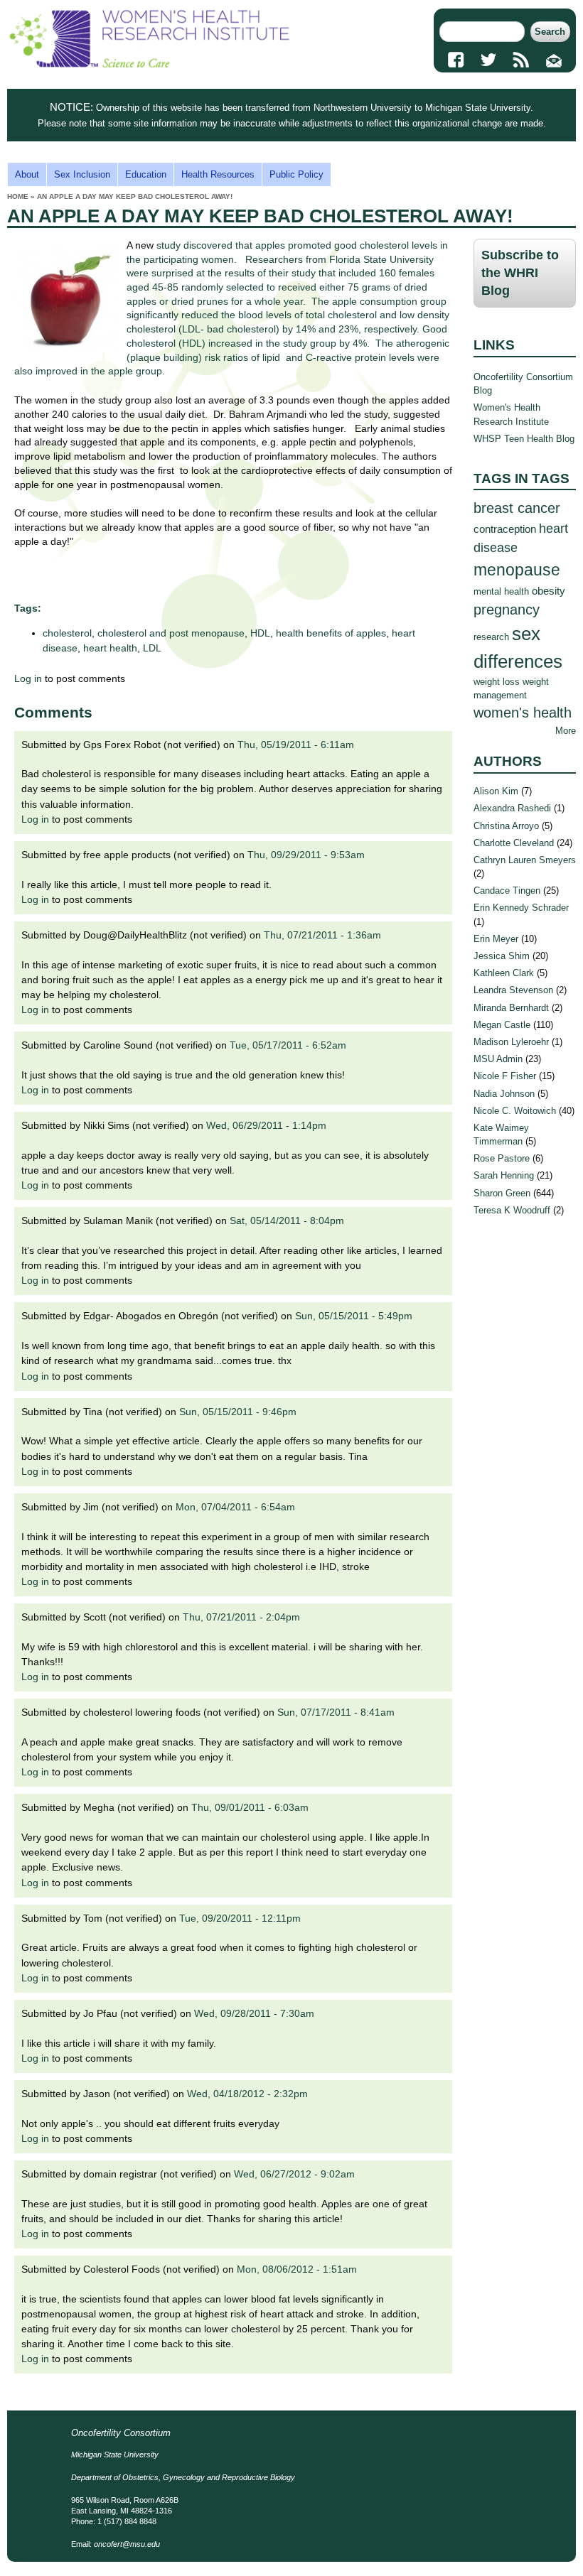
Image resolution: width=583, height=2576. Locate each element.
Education (146, 174)
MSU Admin (498, 1059)
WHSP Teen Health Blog (524, 439)
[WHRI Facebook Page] (456, 60)
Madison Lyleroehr (511, 1042)
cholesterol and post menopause (171, 633)
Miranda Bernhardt (511, 1008)
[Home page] (149, 64)
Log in (28, 678)
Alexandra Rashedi (512, 808)
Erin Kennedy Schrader (521, 908)
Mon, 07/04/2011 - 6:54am (235, 1507)
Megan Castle (502, 1025)
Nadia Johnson (504, 1094)
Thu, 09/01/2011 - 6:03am (250, 1807)
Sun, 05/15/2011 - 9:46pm (238, 1412)
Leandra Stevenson (513, 990)
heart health (110, 648)
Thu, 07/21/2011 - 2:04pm (241, 1617)
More (566, 731)
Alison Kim (496, 791)
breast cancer (517, 508)
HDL (260, 633)
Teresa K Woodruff (512, 1210)
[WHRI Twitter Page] (488, 60)
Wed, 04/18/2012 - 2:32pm (247, 2094)
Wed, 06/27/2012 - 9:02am (294, 2174)
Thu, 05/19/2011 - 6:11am (296, 745)
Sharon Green (502, 1193)
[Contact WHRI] (554, 60)
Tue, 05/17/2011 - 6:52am (288, 1045)
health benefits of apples (331, 633)
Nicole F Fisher (505, 1076)
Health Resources (218, 174)
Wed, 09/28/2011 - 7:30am (254, 2013)
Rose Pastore (502, 1158)
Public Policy (296, 174)
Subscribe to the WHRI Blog (520, 273)
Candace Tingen (507, 891)
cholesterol (67, 633)
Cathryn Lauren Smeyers (525, 860)
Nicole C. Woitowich (515, 1111)
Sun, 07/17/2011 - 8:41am (336, 1712)
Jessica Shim (502, 956)
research (491, 637)
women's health (523, 712)
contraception (505, 529)
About (27, 174)
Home (18, 196)
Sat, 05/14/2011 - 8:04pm (287, 1221)
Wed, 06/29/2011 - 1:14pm (266, 1125)
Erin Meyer (496, 939)
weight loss (497, 682)
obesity (549, 591)
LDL (152, 648)
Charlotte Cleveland (514, 843)
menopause (517, 570)
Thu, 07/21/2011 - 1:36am (322, 935)
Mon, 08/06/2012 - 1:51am (297, 2269)
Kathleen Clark (504, 973)
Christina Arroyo (506, 826)
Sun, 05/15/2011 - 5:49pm (354, 1316)
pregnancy (507, 609)
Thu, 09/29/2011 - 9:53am (306, 855)
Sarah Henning (504, 1175)
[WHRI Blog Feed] (521, 60)
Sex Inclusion (82, 174)
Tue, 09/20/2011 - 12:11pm (240, 1918)
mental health (501, 591)
